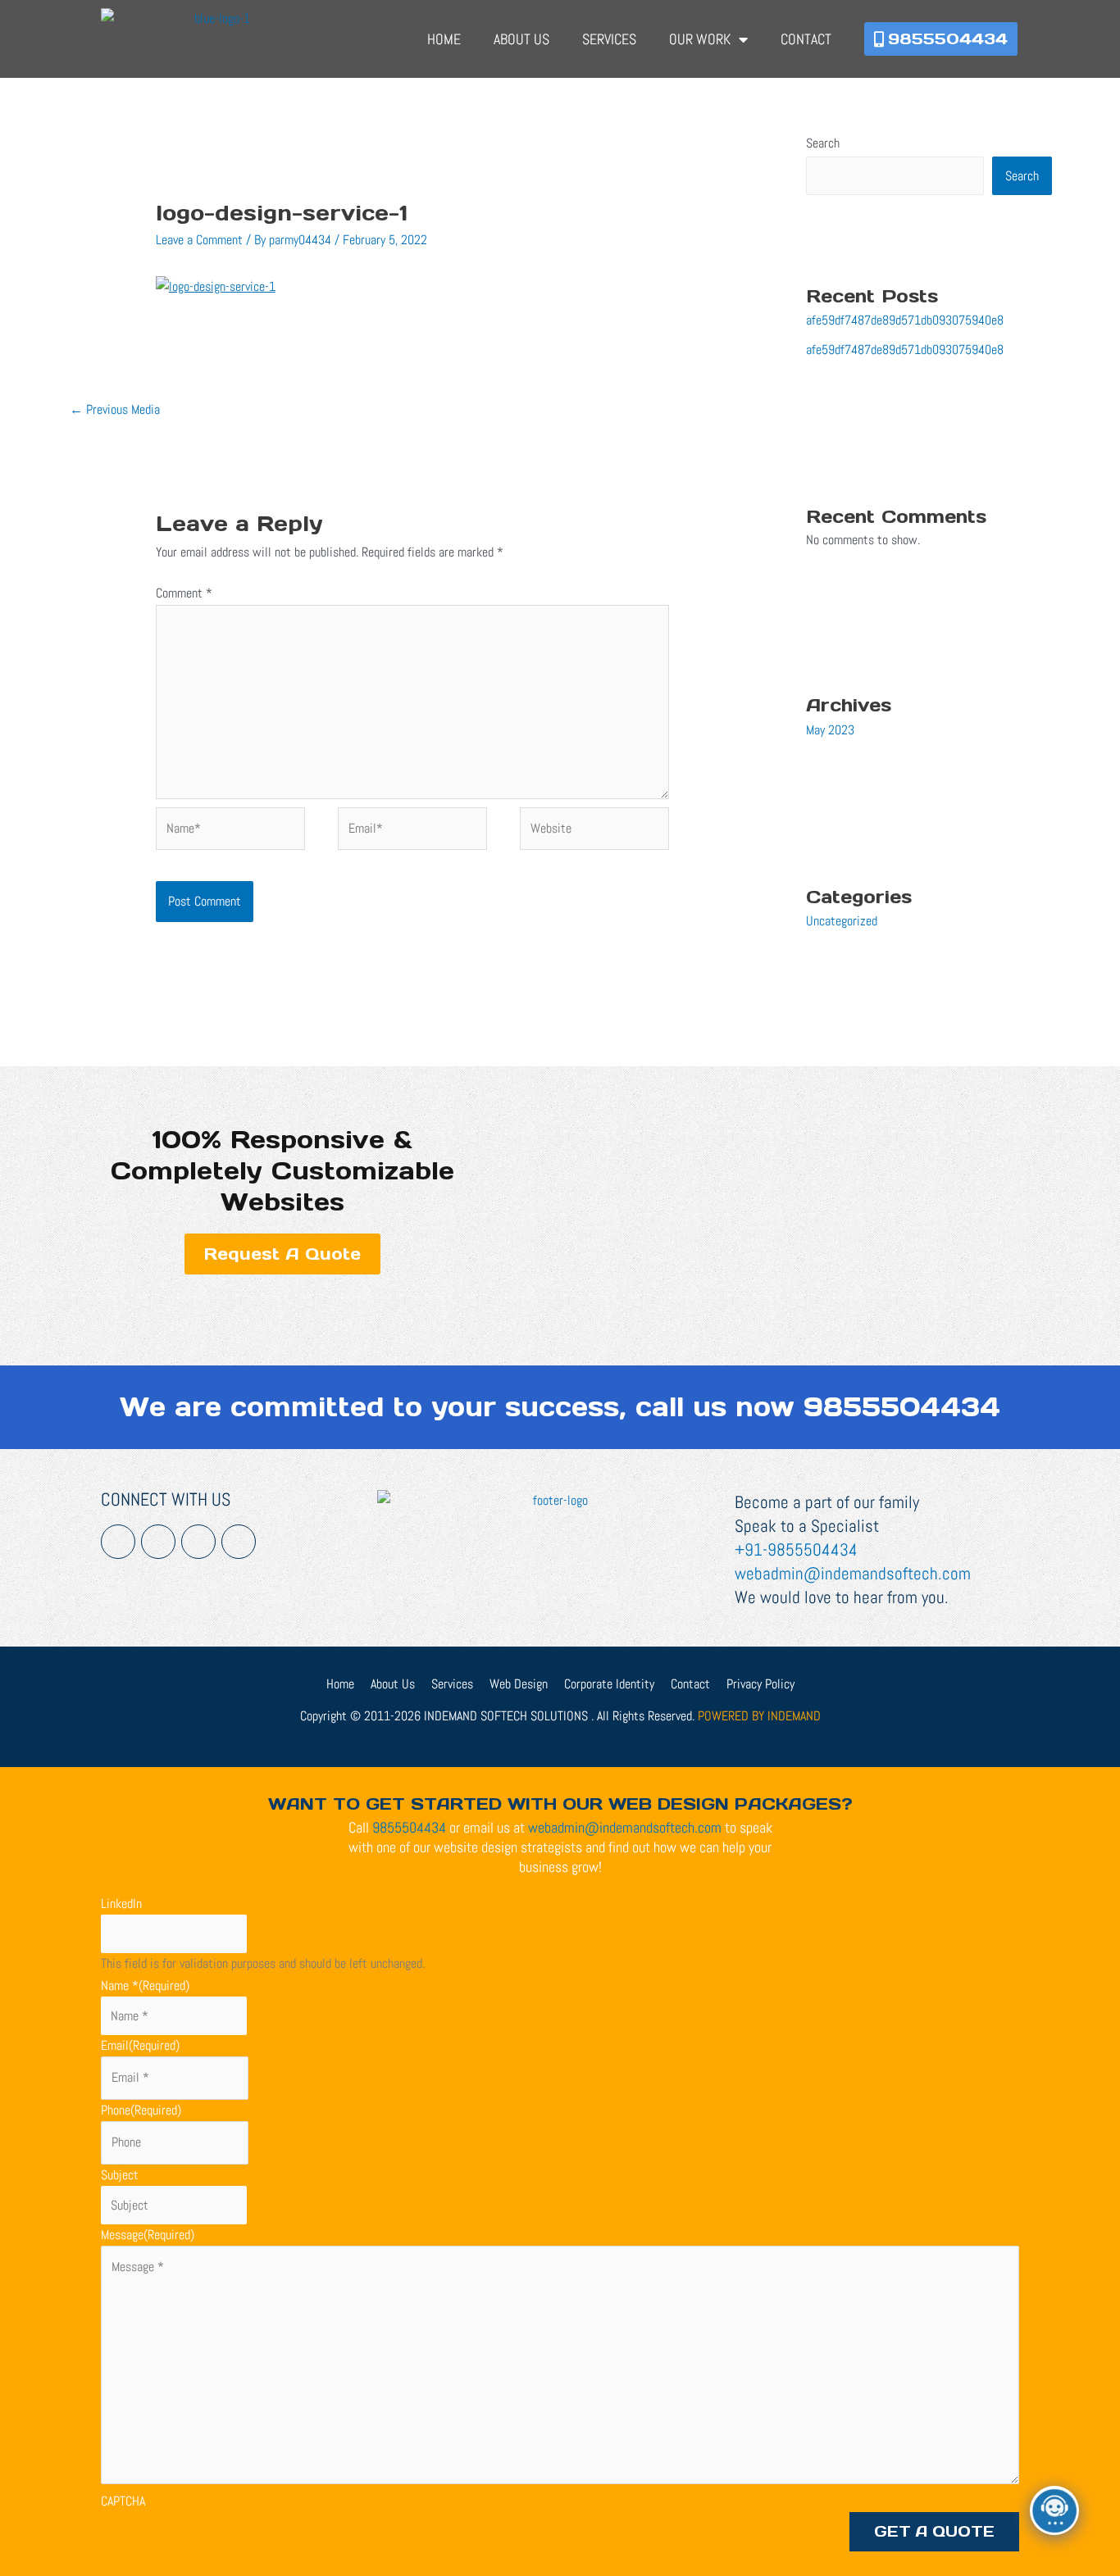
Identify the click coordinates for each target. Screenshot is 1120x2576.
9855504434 (902, 1407)
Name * (145, 1985)
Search (823, 143)
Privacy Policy (760, 1684)
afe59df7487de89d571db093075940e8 (905, 320)
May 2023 (830, 730)
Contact (806, 39)
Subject (120, 2175)
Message (148, 2235)
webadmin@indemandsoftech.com (853, 1573)
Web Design (519, 1684)
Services (609, 39)
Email (140, 2045)
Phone (141, 2110)
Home (444, 39)
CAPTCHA (123, 2501)
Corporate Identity (609, 1684)
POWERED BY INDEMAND (759, 1716)
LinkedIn (121, 1904)
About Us (521, 39)
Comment (184, 593)
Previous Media (115, 409)
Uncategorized (842, 921)
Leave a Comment (199, 240)
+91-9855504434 (796, 1549)
